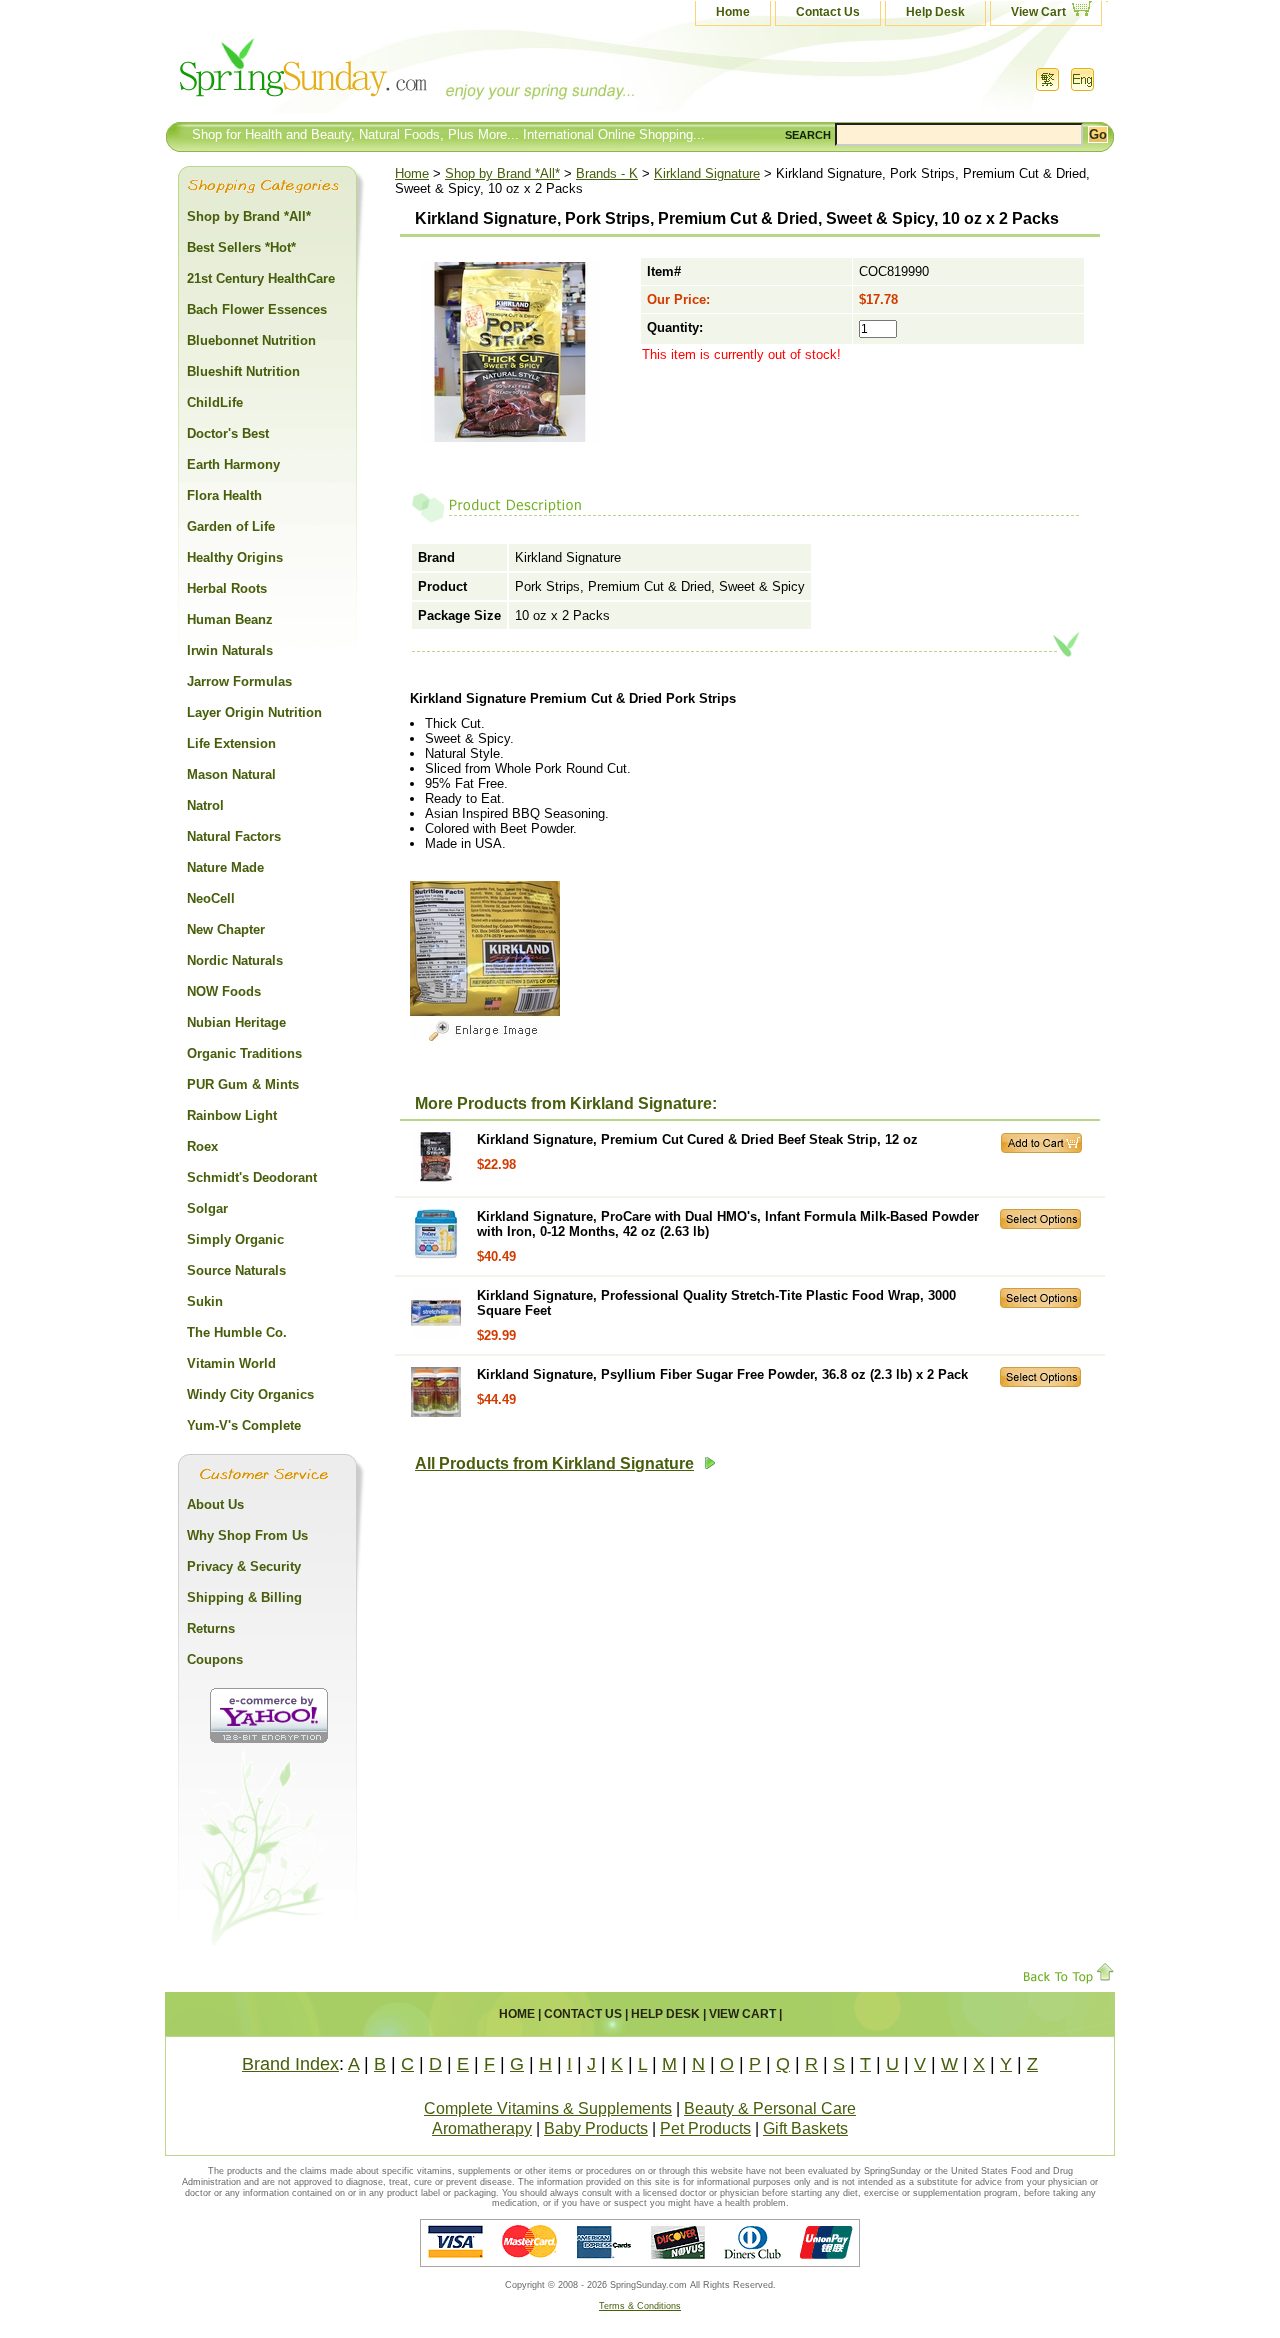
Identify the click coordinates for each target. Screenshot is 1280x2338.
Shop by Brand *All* (502, 173)
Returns (211, 1628)
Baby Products (596, 2128)
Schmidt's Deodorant (252, 1177)
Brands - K (607, 173)
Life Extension (231, 743)
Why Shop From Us (247, 1535)
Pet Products (705, 2128)
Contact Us (828, 12)
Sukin (205, 1301)
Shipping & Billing (244, 1597)
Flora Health (224, 495)
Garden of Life (231, 526)
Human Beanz (230, 619)
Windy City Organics (250, 1394)
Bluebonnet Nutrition (251, 340)
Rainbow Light (232, 1115)
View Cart (1038, 12)
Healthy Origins (235, 557)
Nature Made (225, 867)
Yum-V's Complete (244, 1425)
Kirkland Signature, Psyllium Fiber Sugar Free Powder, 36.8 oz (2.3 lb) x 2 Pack (722, 1374)
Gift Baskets (805, 2128)
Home (733, 12)
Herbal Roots (227, 588)
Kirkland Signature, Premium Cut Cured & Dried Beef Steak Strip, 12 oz (697, 1139)
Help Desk (935, 12)
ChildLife (215, 402)
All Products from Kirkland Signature (554, 1463)
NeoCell (211, 898)
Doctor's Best (228, 433)
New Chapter (226, 929)
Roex (202, 1146)
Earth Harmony (233, 464)
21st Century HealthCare (261, 278)
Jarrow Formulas (239, 681)
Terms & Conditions (640, 2306)
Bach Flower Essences (257, 309)
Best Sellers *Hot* (241, 247)
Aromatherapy (482, 2128)
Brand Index (290, 2064)
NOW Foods (224, 991)
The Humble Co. (237, 1332)
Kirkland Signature (707, 173)
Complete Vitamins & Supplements (548, 2108)
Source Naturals (236, 1270)
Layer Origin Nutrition (254, 712)
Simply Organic (235, 1239)
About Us (215, 1504)
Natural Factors (234, 836)
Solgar (207, 1208)
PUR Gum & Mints (243, 1084)
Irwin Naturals (230, 650)
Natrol (205, 805)
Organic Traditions (244, 1053)
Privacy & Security (244, 1566)
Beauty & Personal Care (770, 2108)
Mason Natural (231, 774)
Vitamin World (231, 1363)
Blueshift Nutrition (243, 371)
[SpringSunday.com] (365, 74)
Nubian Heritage (236, 1022)
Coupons (215, 1659)
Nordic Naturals (235, 960)
